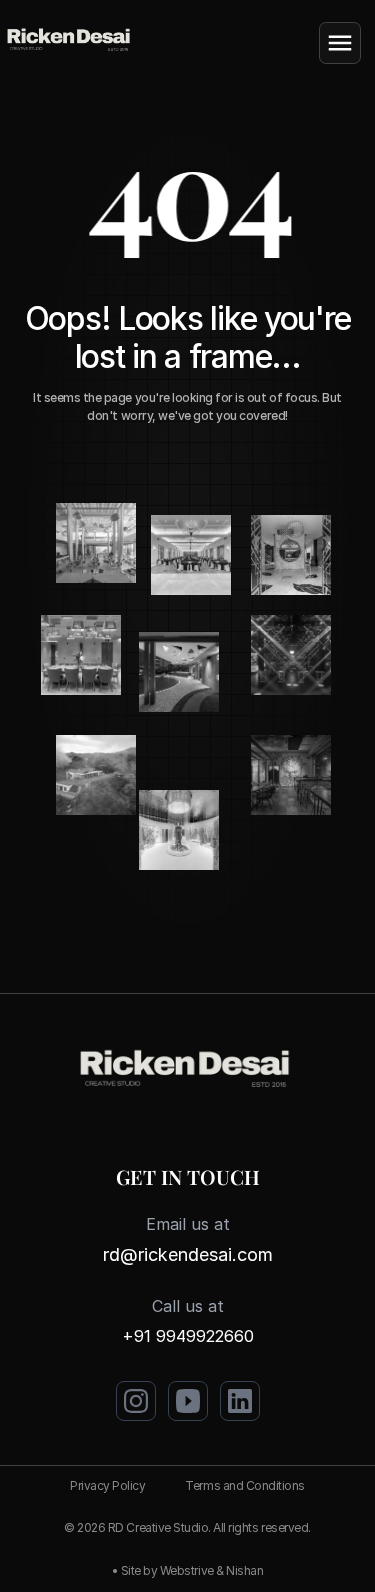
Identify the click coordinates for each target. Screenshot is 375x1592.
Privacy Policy (107, 1485)
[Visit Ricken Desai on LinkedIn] (240, 1401)
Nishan (244, 1570)
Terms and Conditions (244, 1485)
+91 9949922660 (188, 1336)
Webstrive (187, 1570)
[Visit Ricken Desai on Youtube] (188, 1401)
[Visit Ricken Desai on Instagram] (136, 1401)
